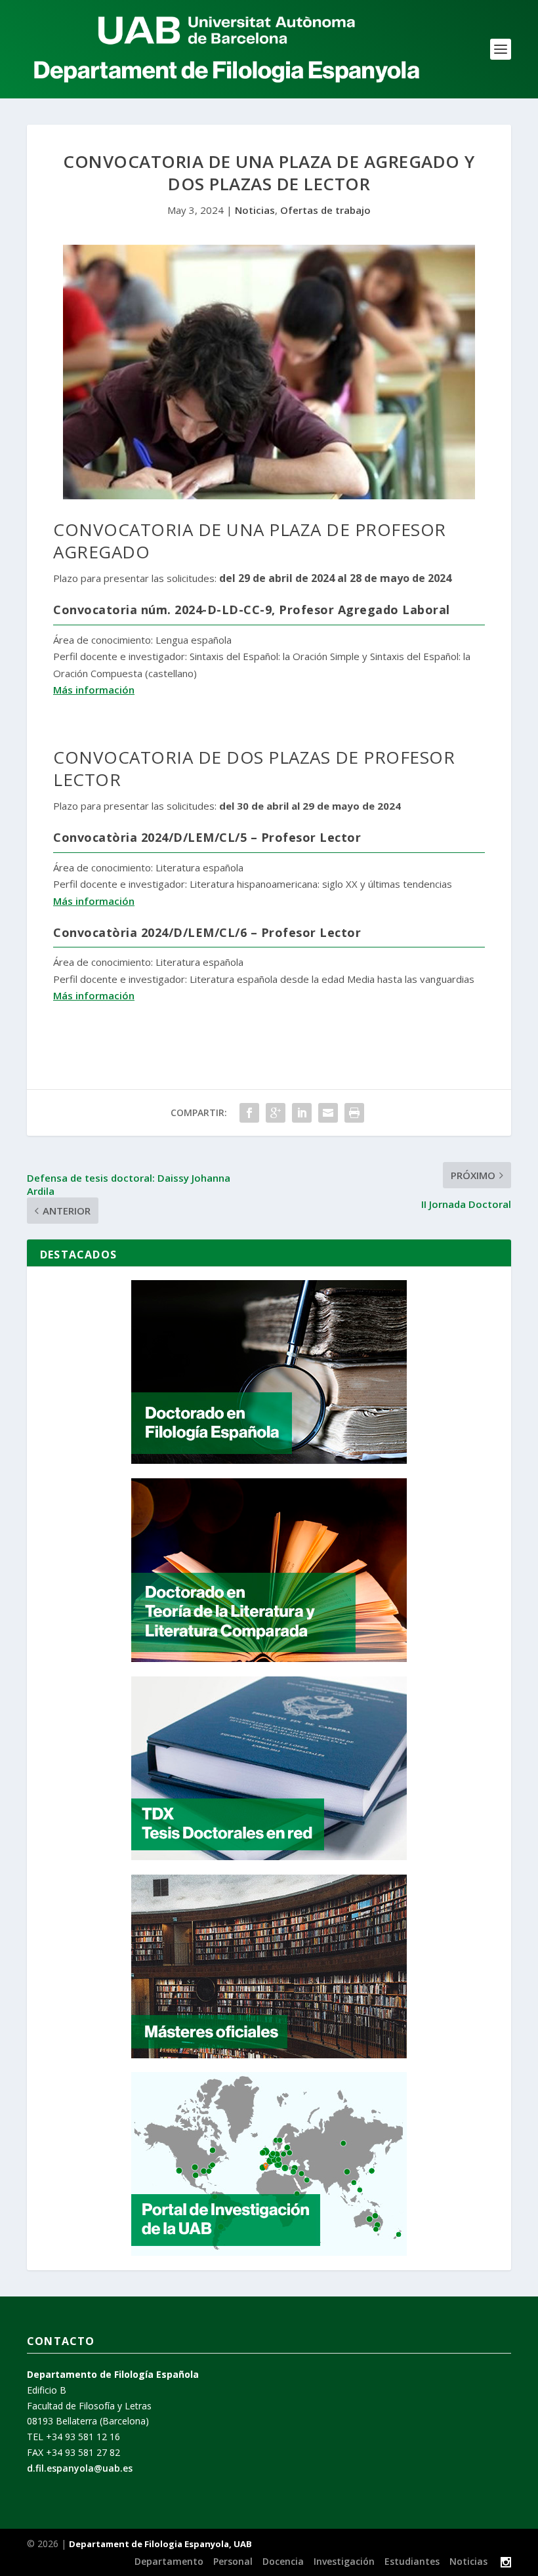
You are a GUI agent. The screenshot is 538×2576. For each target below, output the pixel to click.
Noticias (255, 210)
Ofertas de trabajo (325, 210)
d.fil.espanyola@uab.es (80, 2468)
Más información (94, 690)
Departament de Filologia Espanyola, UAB (160, 2544)
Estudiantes (412, 2561)
